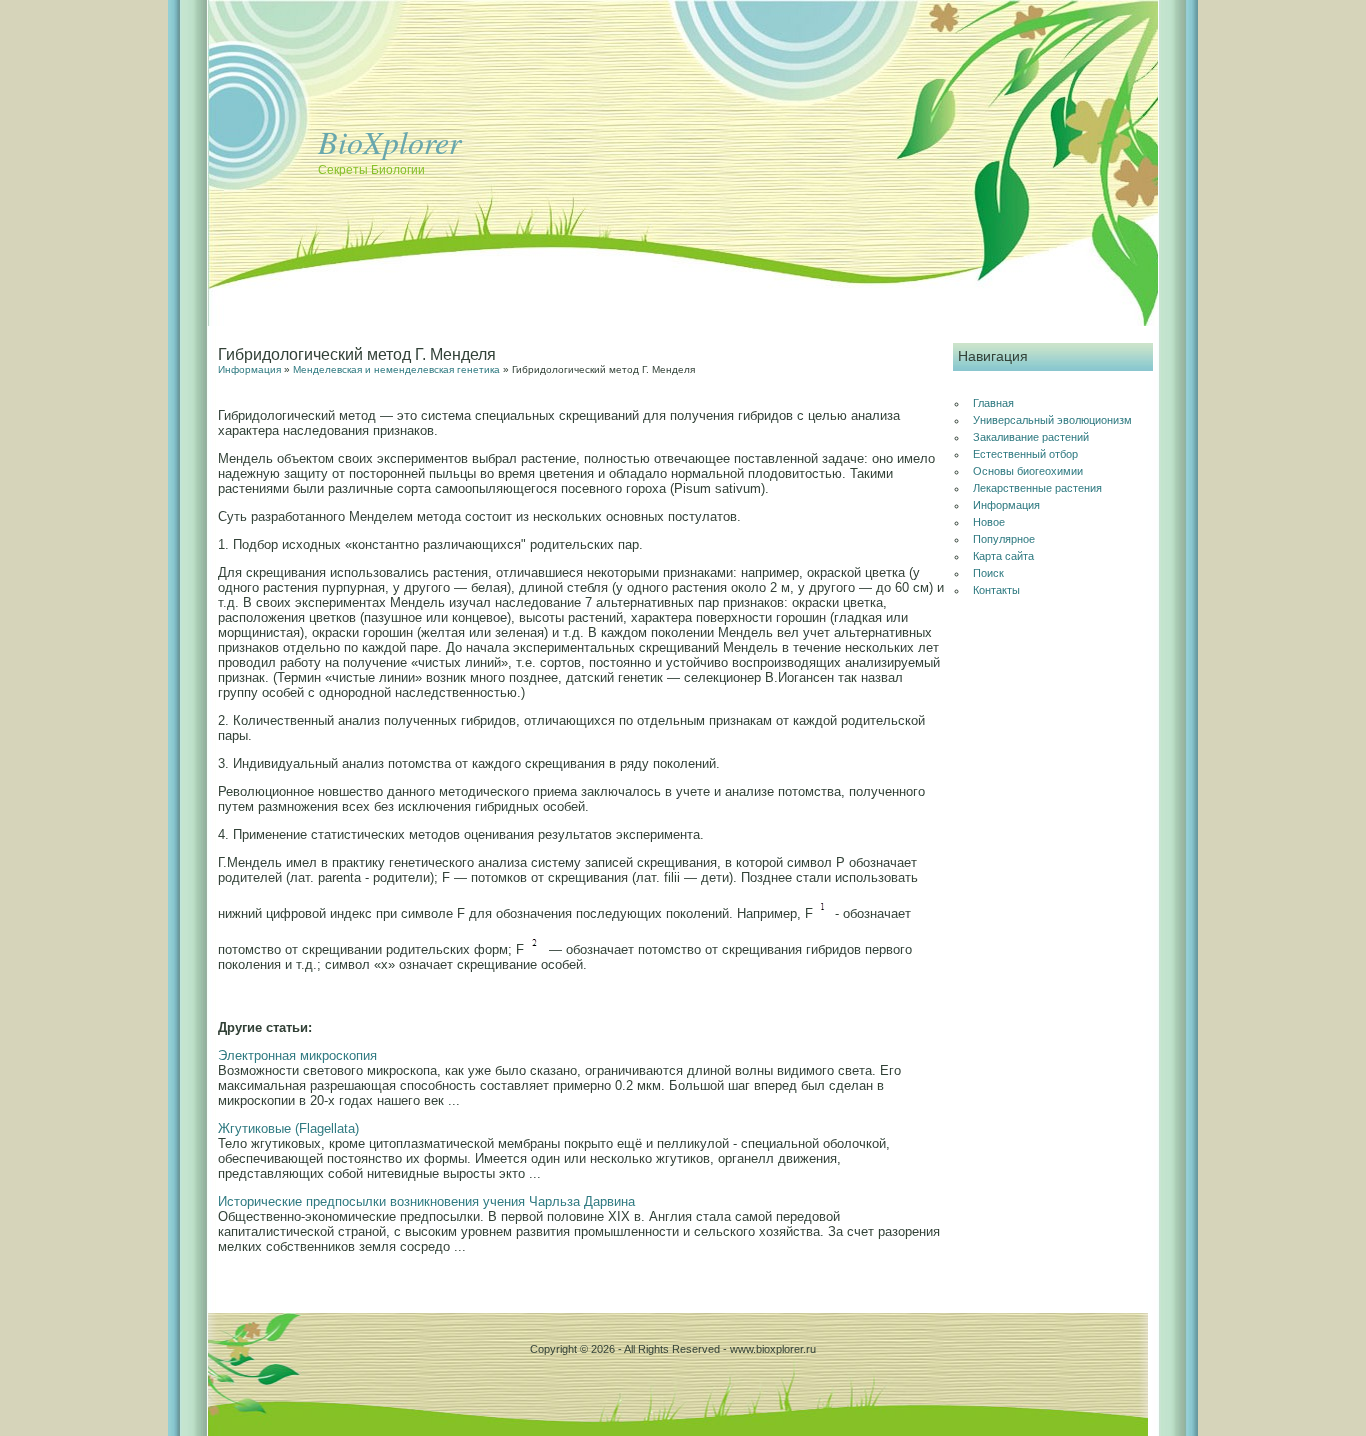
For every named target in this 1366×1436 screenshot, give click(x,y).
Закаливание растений (1031, 437)
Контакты (996, 590)
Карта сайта (1003, 556)
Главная (993, 403)
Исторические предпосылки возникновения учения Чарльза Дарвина (426, 1201)
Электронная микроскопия (297, 1055)
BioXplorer (389, 141)
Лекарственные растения (1037, 488)
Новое (989, 522)
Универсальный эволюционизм (1052, 420)
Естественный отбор (1025, 454)
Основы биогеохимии (1028, 471)
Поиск (988, 573)
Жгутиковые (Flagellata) (288, 1128)
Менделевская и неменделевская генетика (396, 369)
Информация (249, 369)
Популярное (1004, 539)
